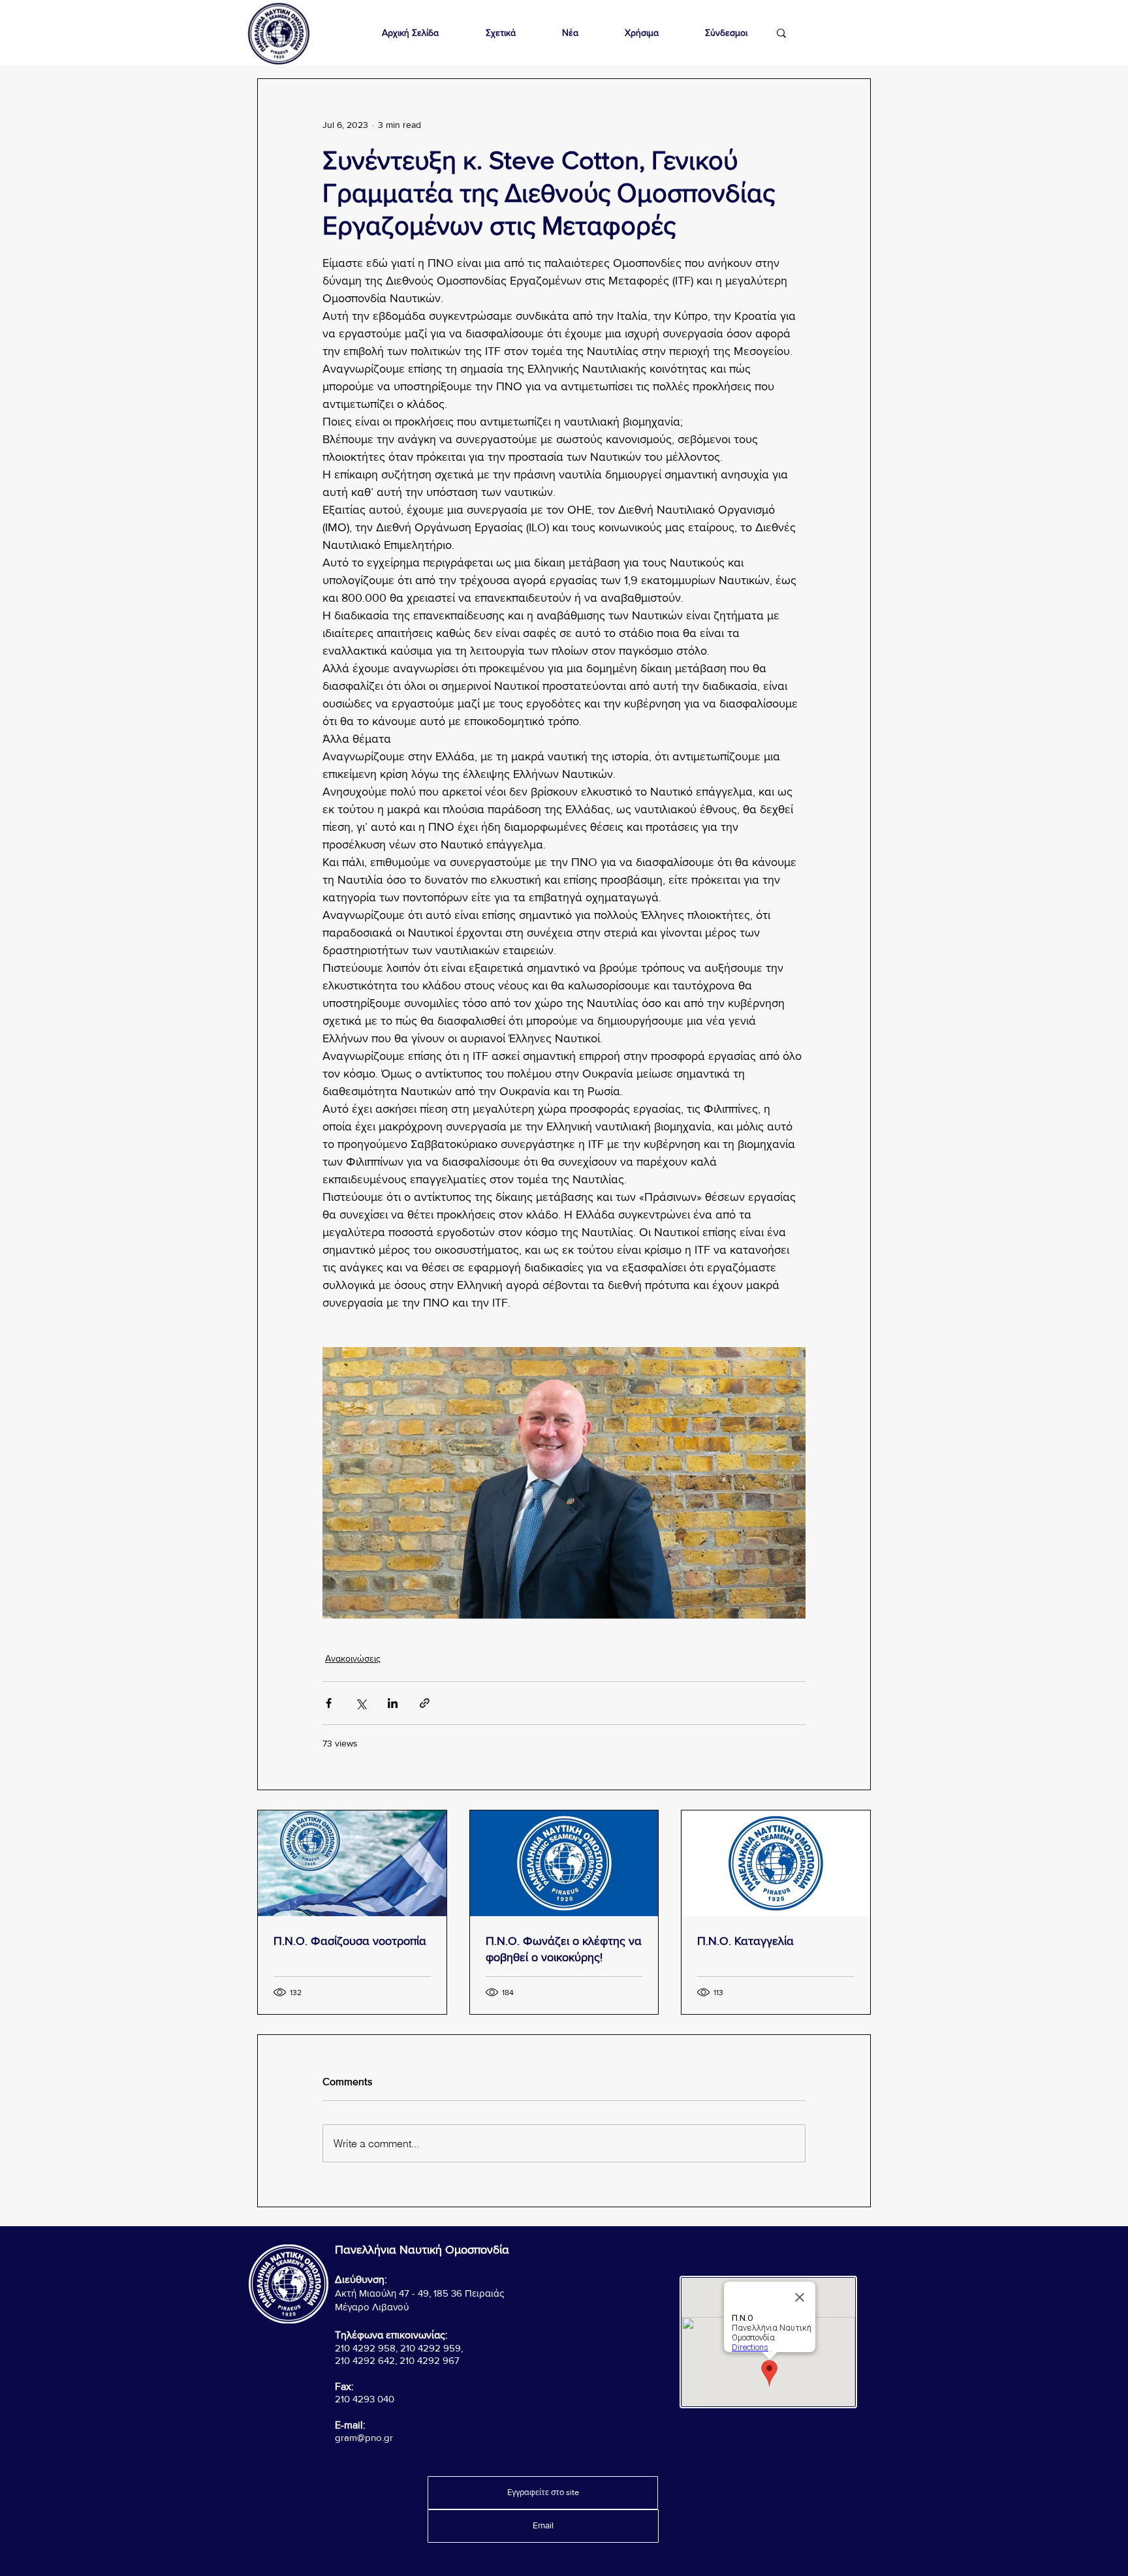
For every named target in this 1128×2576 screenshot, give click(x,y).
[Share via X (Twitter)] (361, 1703)
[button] (500, 33)
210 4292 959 (431, 2348)
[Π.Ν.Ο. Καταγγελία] (776, 1863)
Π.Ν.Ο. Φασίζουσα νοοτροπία (350, 1941)
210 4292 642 (365, 2360)
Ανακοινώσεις (353, 1658)
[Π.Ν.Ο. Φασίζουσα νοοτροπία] (352, 1863)
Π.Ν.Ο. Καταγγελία (745, 1941)
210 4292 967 (430, 2360)
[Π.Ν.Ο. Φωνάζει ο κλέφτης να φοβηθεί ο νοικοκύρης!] (564, 1863)
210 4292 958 (365, 2348)
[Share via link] (425, 1703)
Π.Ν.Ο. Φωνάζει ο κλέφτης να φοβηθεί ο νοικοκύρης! (564, 1949)
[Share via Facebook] (329, 1703)
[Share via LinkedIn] (393, 1703)
